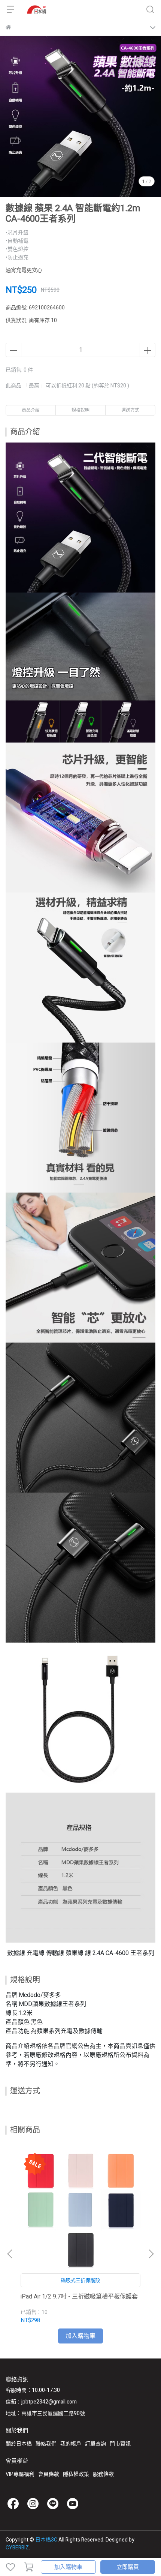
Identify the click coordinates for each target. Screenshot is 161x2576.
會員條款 (49, 2474)
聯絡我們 (46, 2444)
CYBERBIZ (17, 2548)
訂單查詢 (95, 2444)
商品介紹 (31, 410)
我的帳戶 (71, 2444)
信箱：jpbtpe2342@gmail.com (41, 2402)
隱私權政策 (76, 2474)
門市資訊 (120, 2444)
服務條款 (103, 2474)
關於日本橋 (19, 2444)
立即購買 (128, 2567)
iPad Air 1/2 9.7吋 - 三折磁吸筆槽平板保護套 (79, 2297)
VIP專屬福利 (20, 2474)
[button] (151, 2254)
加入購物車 (68, 2567)
